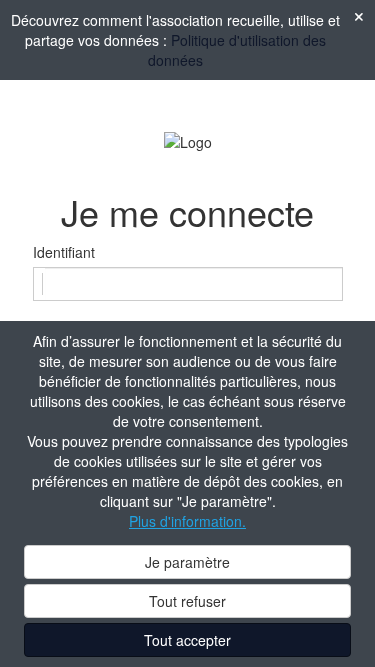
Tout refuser (187, 601)
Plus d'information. (187, 521)
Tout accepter (187, 640)
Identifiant (64, 252)
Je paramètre (187, 562)
